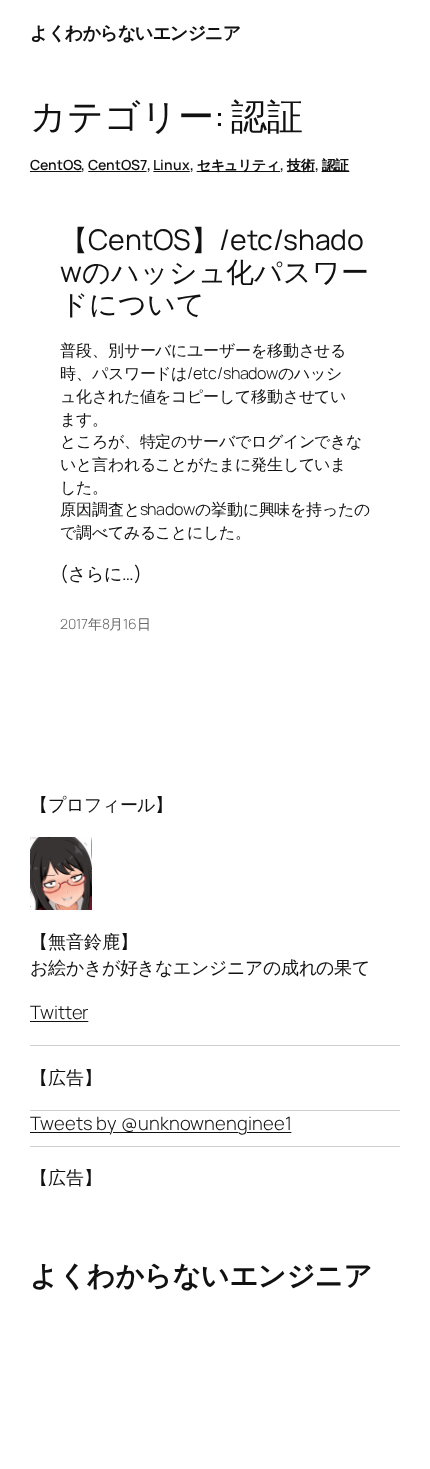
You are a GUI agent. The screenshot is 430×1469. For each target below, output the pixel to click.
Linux (171, 164)
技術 (301, 164)
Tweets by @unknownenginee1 (160, 1123)
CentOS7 (117, 164)
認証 (336, 164)
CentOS (55, 164)
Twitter (59, 1012)
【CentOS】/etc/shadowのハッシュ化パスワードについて (214, 272)
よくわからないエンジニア (135, 32)
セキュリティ (238, 164)
